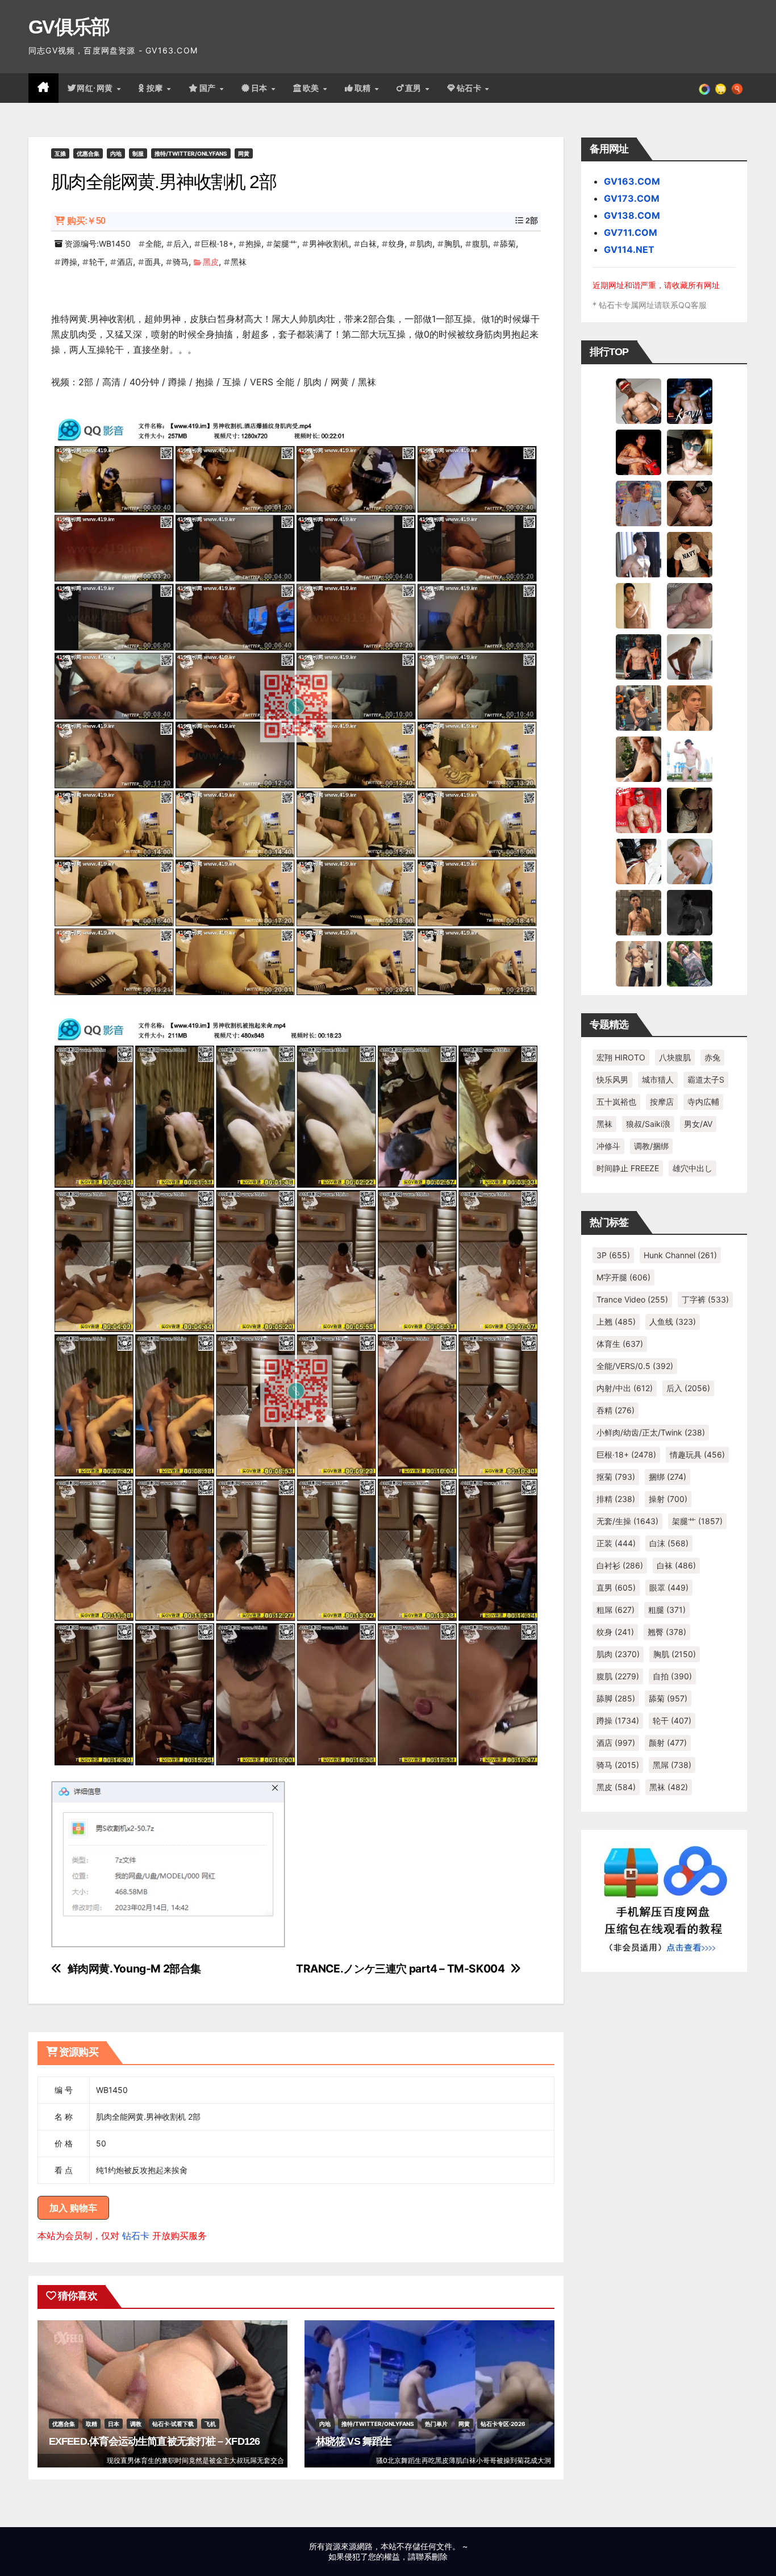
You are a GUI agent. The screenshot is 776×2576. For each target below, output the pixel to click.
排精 (616, 1499)
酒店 (125, 262)
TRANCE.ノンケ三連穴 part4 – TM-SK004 (400, 1969)
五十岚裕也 (616, 1102)
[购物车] (721, 88)
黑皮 (211, 262)
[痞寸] (639, 656)
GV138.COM (632, 215)
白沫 (669, 1543)
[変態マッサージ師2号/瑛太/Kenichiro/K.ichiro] (639, 605)
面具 (153, 262)
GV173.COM (632, 198)
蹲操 (69, 262)
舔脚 (616, 1698)
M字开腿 (623, 1277)
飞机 (210, 2424)
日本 (261, 88)
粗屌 (616, 1610)
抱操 (253, 244)
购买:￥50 (86, 221)
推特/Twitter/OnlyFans (191, 153)
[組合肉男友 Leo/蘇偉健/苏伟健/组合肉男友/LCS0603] (639, 503)
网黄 (244, 153)
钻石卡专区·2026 (503, 2424)
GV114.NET (629, 249)
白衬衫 (620, 1565)
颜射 (668, 1743)
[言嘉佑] (639, 554)
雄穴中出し (692, 1168)
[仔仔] (690, 912)
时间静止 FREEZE (628, 1168)
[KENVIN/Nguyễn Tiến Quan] (690, 401)
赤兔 (712, 1057)
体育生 (620, 1344)
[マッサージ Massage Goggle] (690, 810)
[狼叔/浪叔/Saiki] (690, 452)
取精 (364, 88)
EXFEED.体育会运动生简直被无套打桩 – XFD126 (154, 2441)
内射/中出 (625, 1388)
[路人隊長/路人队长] (639, 963)
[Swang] (639, 452)
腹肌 (480, 244)
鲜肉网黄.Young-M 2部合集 (134, 1969)
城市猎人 (658, 1079)
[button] (737, 88)
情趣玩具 (697, 1455)
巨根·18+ (217, 244)
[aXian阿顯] (639, 912)
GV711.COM (631, 232)
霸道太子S (706, 1079)
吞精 (616, 1410)
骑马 (181, 262)
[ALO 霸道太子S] (690, 656)
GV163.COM (632, 181)
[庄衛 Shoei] (639, 810)
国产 (209, 88)
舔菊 (508, 244)
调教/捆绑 (651, 1146)
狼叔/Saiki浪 (648, 1124)
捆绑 (667, 1477)
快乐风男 (612, 1079)
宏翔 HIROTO (621, 1057)
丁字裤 (705, 1299)
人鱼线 (673, 1322)
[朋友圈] (704, 88)
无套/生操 (627, 1521)
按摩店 (662, 1102)
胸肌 (452, 244)
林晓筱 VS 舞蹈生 (354, 2441)
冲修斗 (608, 1146)
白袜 (369, 244)
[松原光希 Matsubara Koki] (690, 503)
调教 (136, 2424)
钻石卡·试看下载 (173, 2424)
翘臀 (667, 1632)
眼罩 (669, 1587)
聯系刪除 (432, 2556)
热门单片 (436, 2424)
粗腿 (667, 1610)
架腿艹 (285, 244)
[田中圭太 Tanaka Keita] (639, 759)
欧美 (312, 88)
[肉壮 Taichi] (690, 963)
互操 (60, 153)
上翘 (616, 1322)
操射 (668, 1499)
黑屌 (672, 1765)
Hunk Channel (680, 1255)
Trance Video (632, 1299)
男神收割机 (329, 244)
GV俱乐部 (69, 27)
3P (613, 1255)
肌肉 (424, 244)
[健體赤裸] (690, 759)
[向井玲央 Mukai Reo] (639, 861)
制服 (138, 153)
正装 (616, 1543)
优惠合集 (88, 153)
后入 (181, 244)
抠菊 (616, 1477)
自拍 (672, 1676)
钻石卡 (136, 2236)
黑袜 (239, 262)
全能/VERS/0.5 (635, 1366)
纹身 (397, 244)
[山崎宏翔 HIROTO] (639, 401)
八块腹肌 (675, 1057)
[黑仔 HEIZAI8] (639, 708)
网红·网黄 (96, 88)
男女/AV (698, 1124)
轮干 (97, 262)
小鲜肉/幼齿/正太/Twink (651, 1432)
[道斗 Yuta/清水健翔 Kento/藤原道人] (690, 708)
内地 (116, 153)
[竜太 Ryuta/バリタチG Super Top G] (690, 554)
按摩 (156, 88)
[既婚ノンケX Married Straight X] (690, 605)
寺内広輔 (703, 1102)
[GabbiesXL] (690, 861)
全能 (153, 244)
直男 (415, 88)
